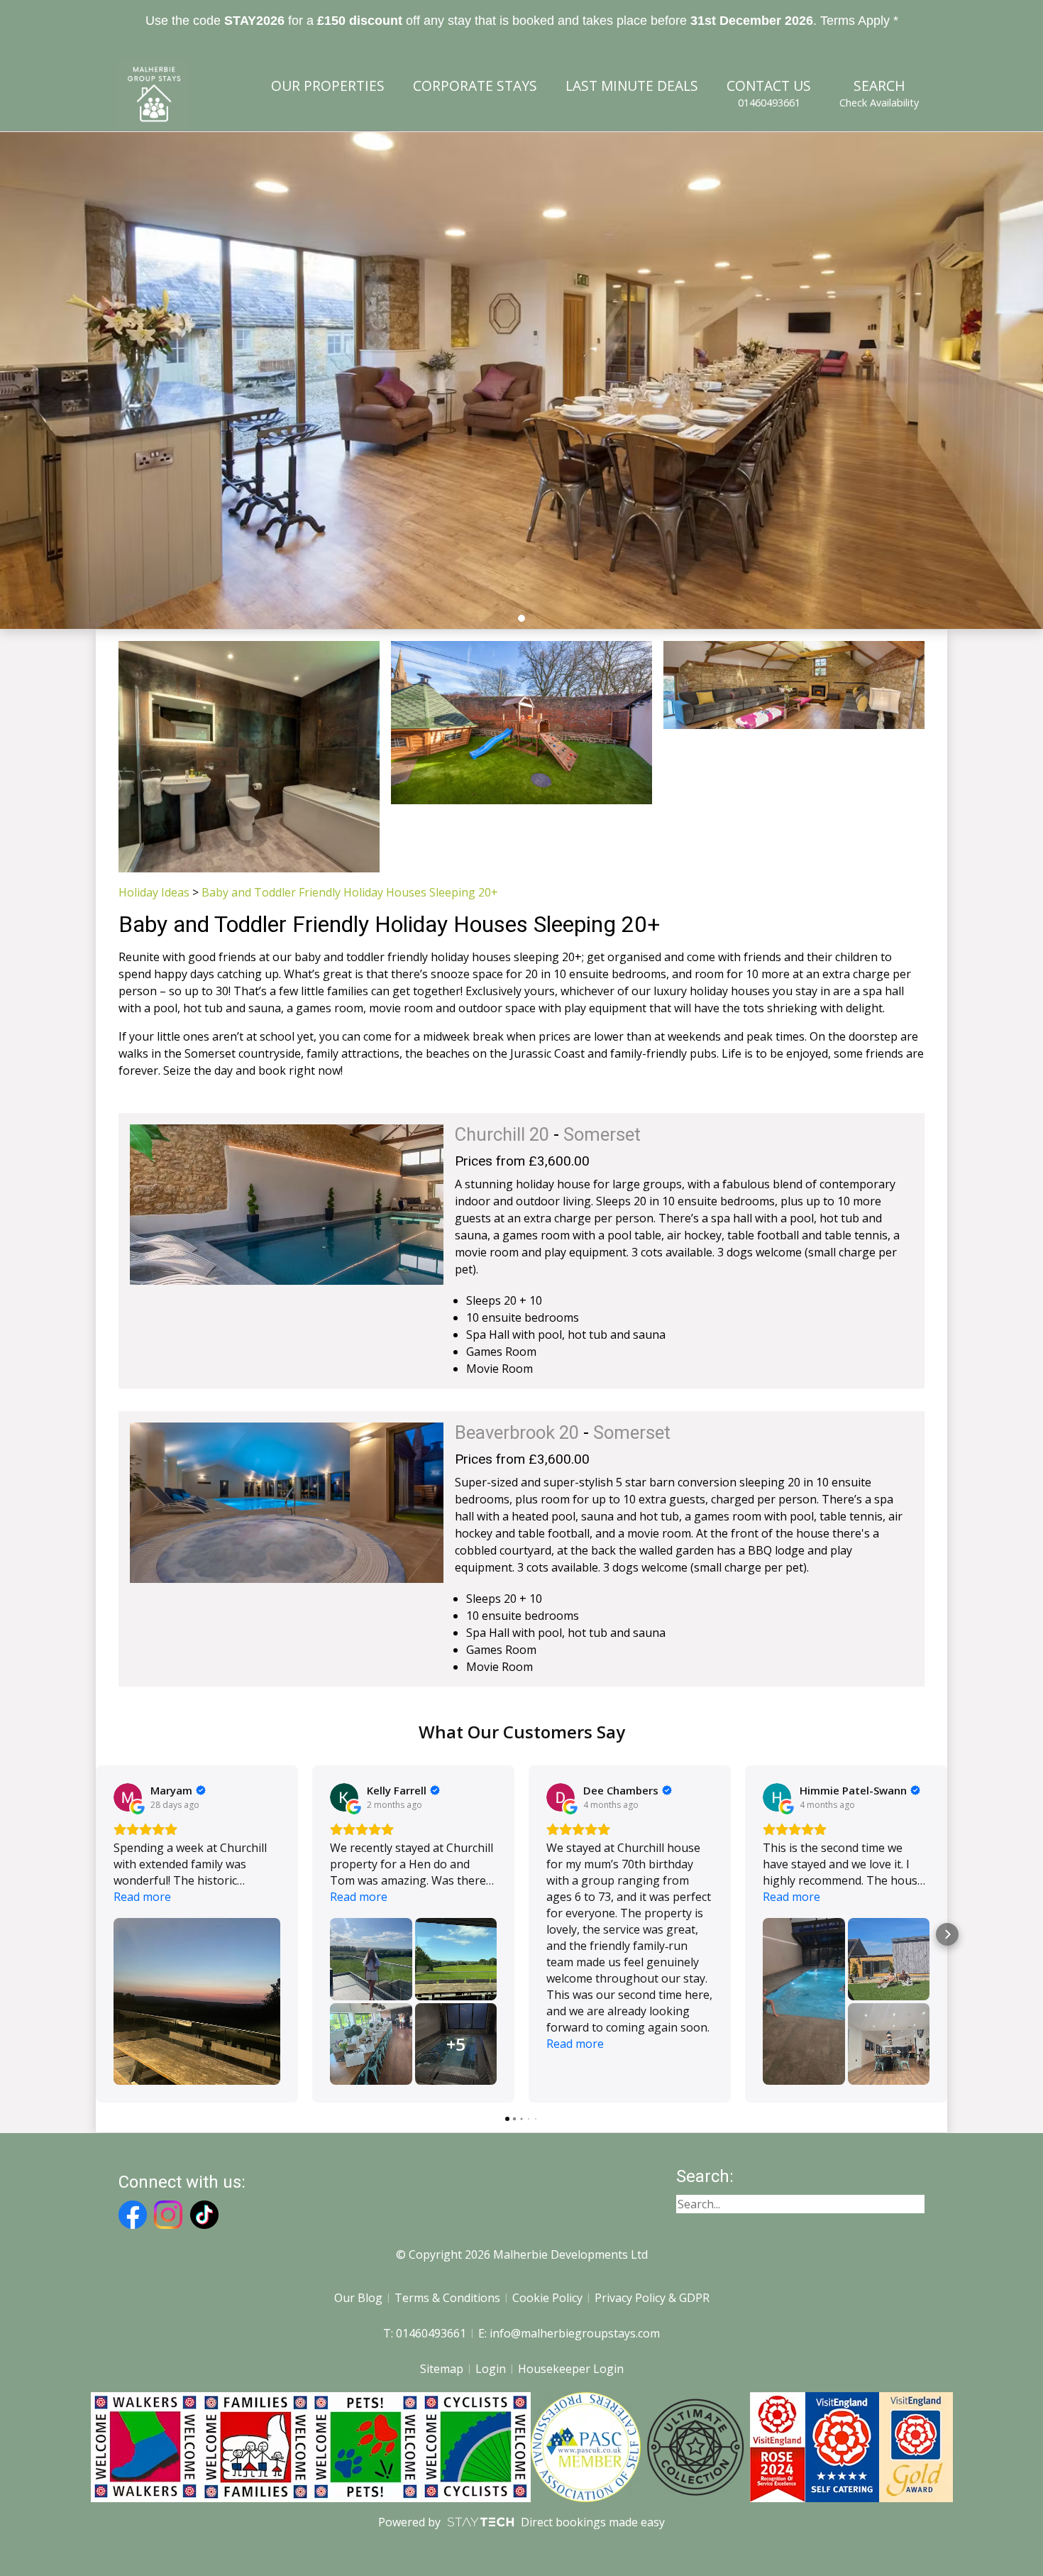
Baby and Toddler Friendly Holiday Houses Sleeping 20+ (350, 892)
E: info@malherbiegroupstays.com (569, 2333)
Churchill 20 (502, 1134)
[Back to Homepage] (154, 94)
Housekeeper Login (571, 2369)
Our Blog (358, 2298)
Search (879, 93)
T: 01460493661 (425, 2333)
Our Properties (328, 86)
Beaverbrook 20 (517, 1432)
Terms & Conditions (447, 2298)
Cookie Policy (547, 2298)
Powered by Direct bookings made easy (521, 2522)
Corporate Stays (475, 86)
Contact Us (769, 93)
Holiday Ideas (154, 892)
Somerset (602, 1134)
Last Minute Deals (632, 86)
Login (491, 2369)
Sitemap (442, 2369)
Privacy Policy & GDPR (652, 2298)
